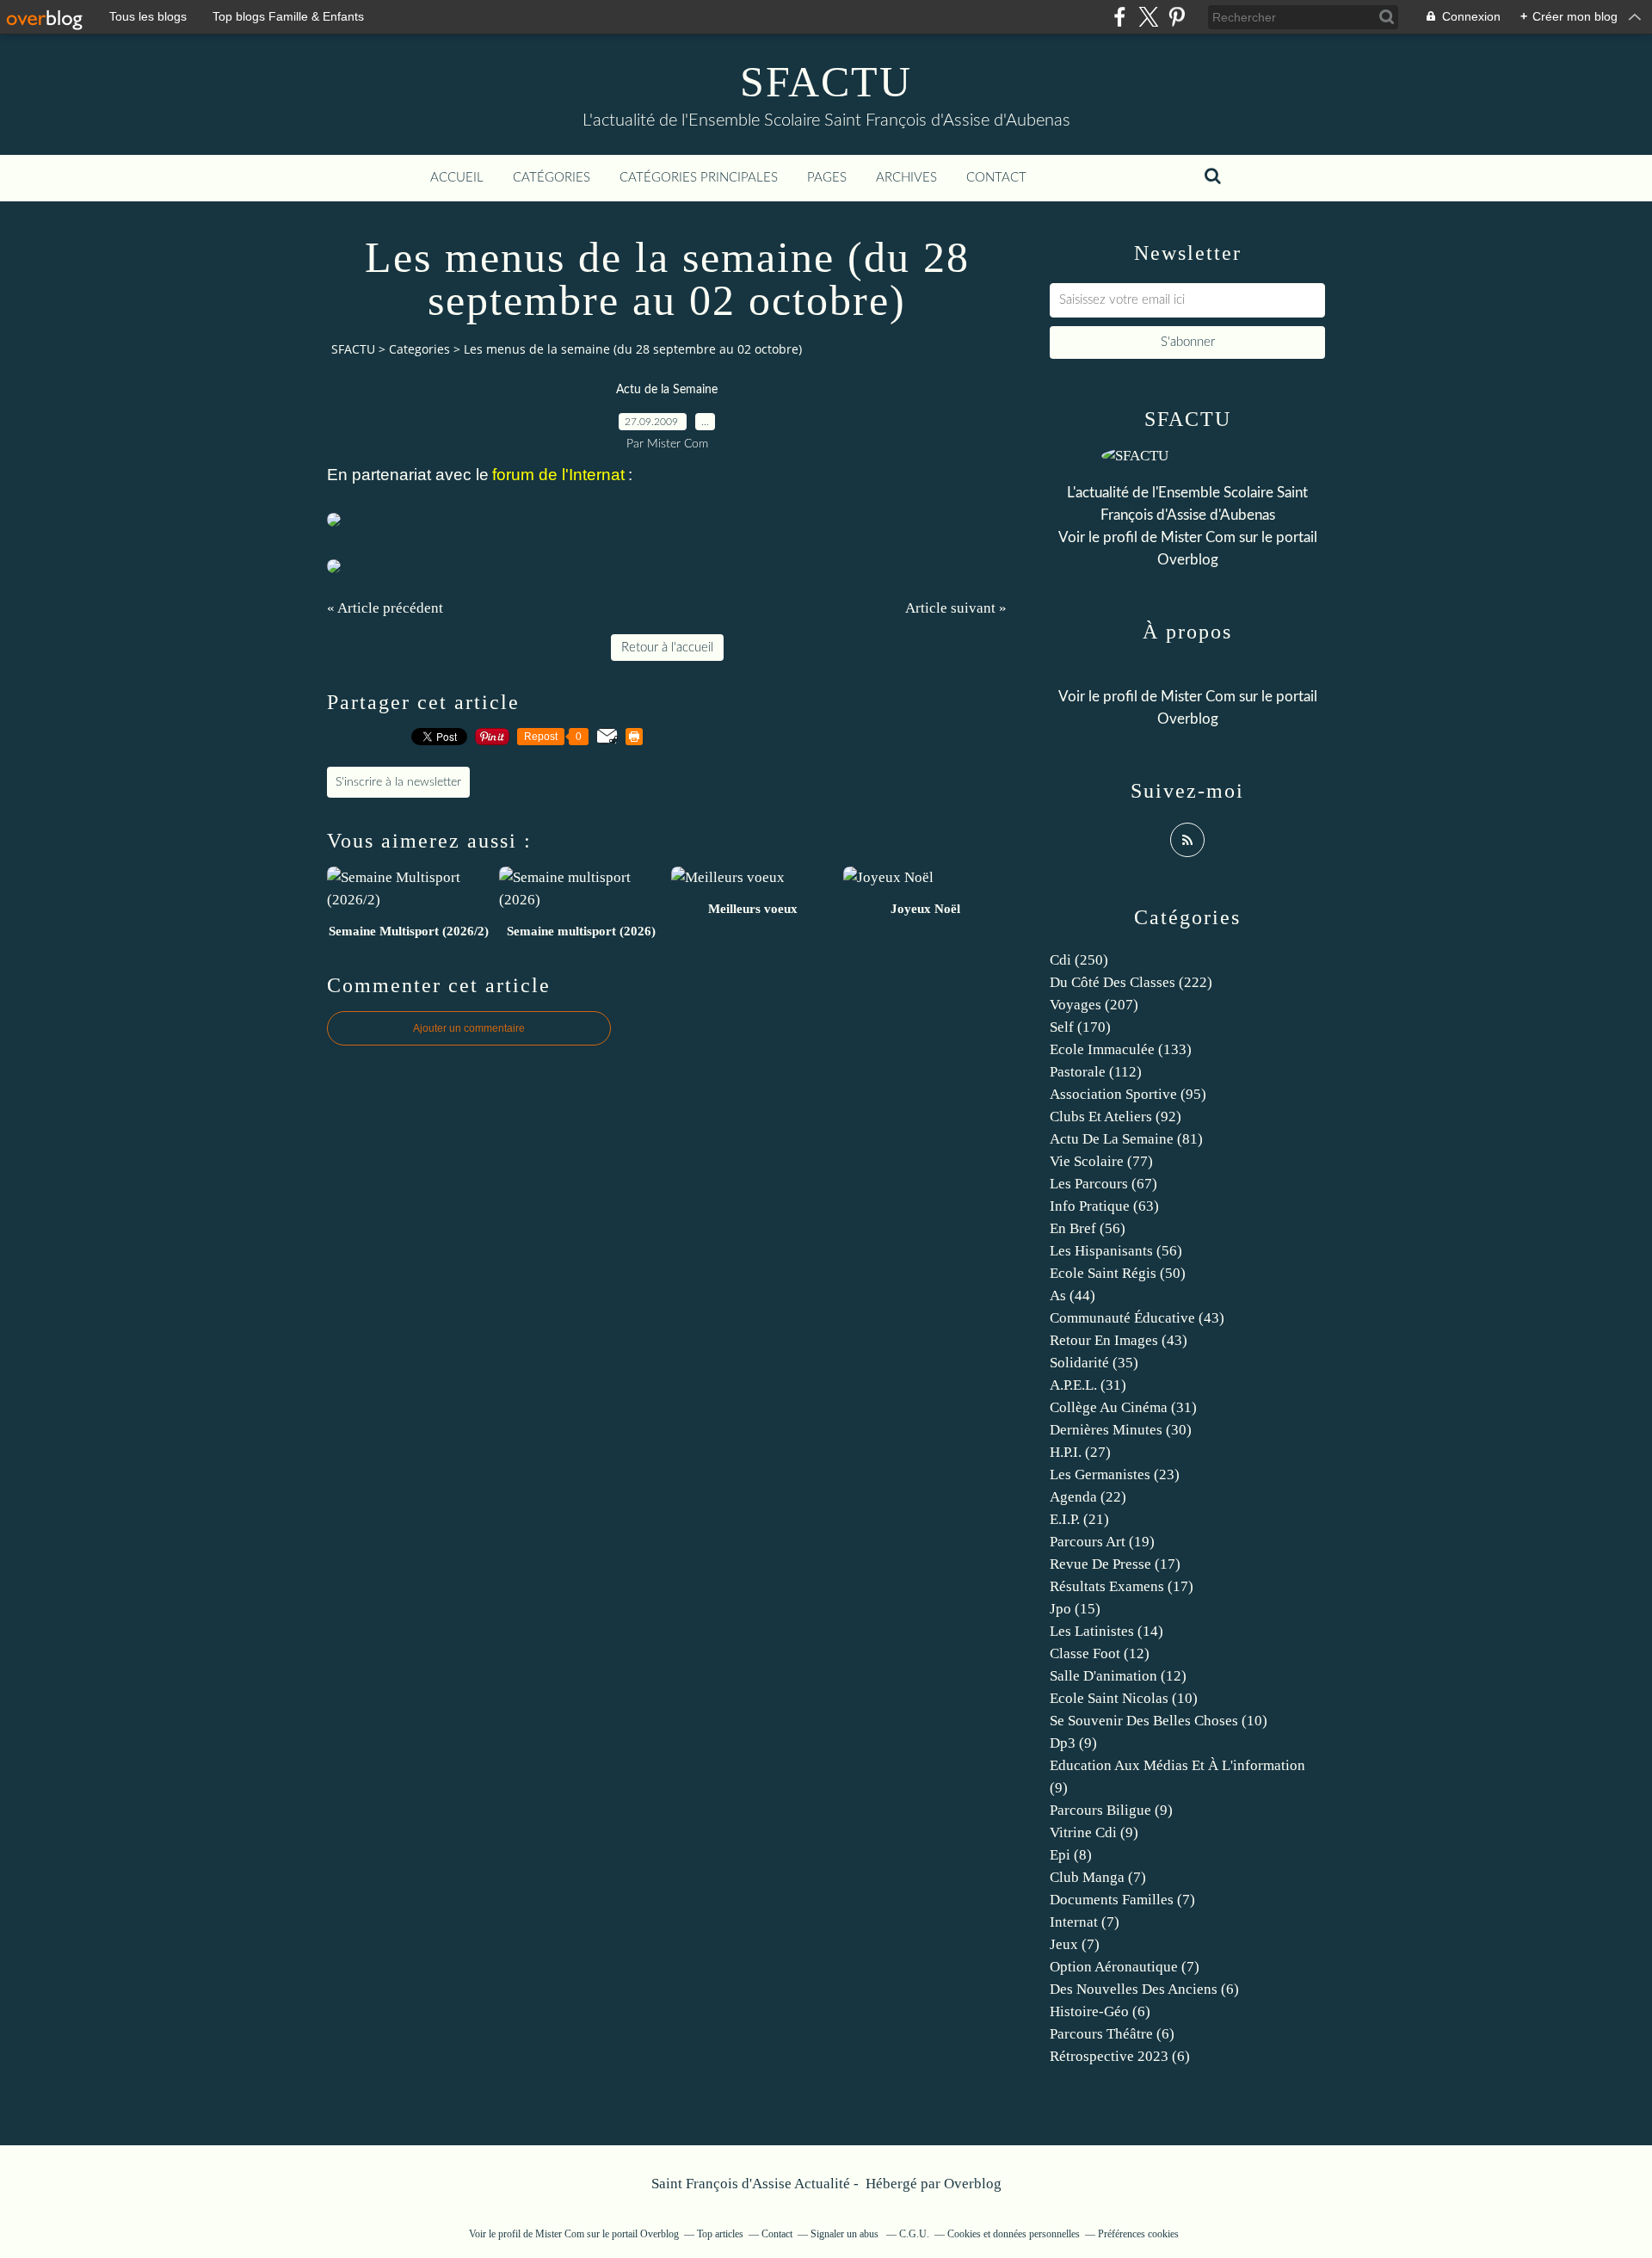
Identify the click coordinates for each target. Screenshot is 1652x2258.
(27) (1080, 1452)
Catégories (552, 178)
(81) (1126, 1139)
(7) (1098, 1877)
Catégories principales (699, 178)
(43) (1137, 1318)
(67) (1103, 1184)
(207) (1094, 1005)
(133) (1121, 1049)
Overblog (973, 2184)
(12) (1100, 1653)
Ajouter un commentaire (469, 1028)
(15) (1075, 1609)
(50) (1118, 1273)
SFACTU (826, 82)
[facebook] (1120, 17)
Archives (906, 178)
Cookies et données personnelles (1014, 2234)
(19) (1102, 1542)
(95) (1128, 1094)
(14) (1106, 1631)
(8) (1071, 1855)
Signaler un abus (846, 2234)
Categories (419, 349)
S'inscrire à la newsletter (398, 782)
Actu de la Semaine (667, 390)
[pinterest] (1177, 17)
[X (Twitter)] (1148, 17)
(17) (1115, 1564)
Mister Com (1198, 537)
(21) (1079, 1519)
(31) (1088, 1385)
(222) (1131, 982)
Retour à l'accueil (667, 648)
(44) (1073, 1296)
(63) (1104, 1206)
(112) (1096, 1072)
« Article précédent (385, 608)
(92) (1116, 1117)
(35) (1094, 1363)
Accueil (457, 178)
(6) (1144, 1989)
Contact (996, 178)
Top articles (720, 2234)
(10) (1124, 1698)
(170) (1080, 1027)
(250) (1079, 960)
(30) (1121, 1430)
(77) (1101, 1161)
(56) (1088, 1228)
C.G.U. (914, 2234)
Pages (827, 178)
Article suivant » (956, 608)
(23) (1115, 1474)
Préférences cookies (1138, 2234)
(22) (1088, 1497)
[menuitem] (457, 178)
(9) (1073, 1743)
